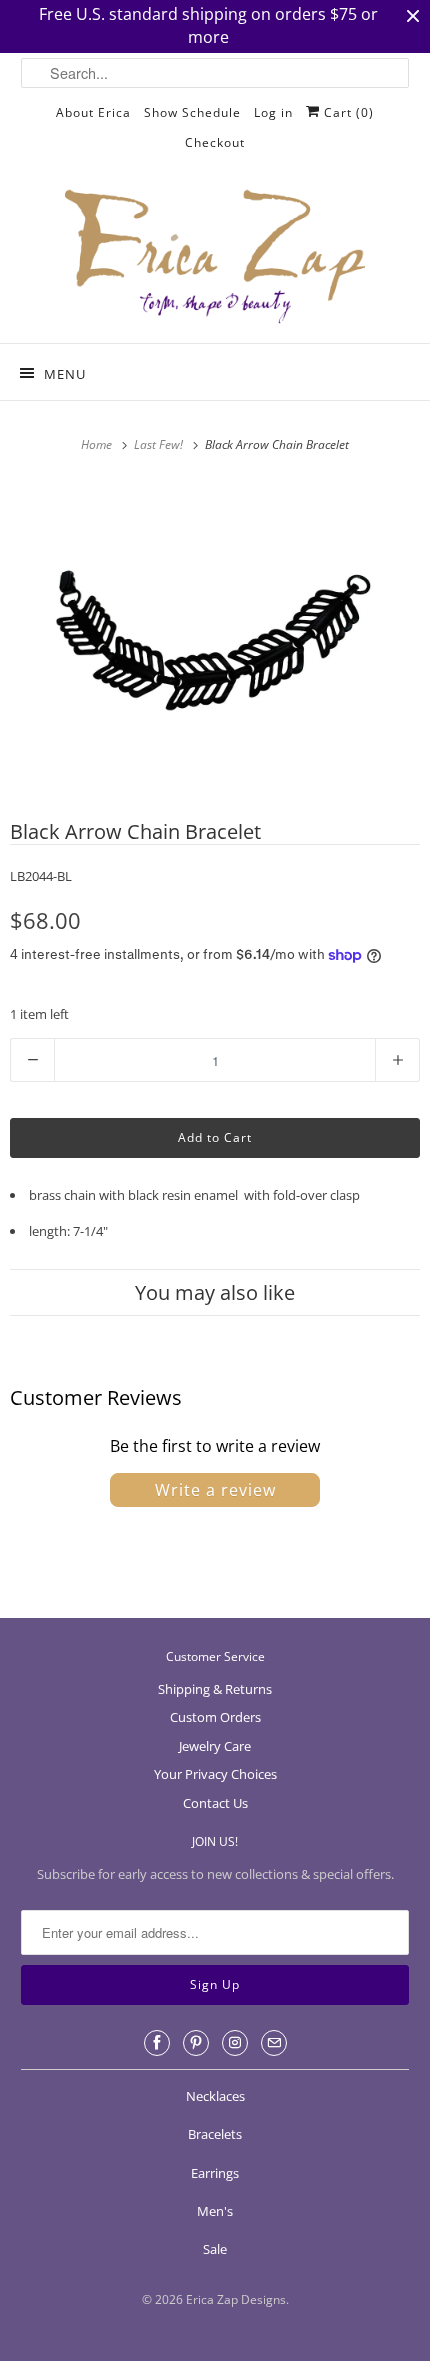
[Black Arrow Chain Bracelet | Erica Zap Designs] (215, 630)
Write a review (215, 1490)
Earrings (215, 2173)
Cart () (347, 112)
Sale (215, 2249)
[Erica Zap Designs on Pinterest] (196, 2043)
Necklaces (215, 2096)
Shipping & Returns (215, 1689)
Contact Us (215, 1803)
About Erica (93, 112)
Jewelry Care (215, 1746)
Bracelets (215, 2134)
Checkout (215, 142)
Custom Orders (215, 1717)
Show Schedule (192, 112)
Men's (215, 2211)
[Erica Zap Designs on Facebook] (157, 2043)
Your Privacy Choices (215, 1774)
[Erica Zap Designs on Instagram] (235, 2043)
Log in (273, 112)
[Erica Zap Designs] (215, 258)
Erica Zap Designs (236, 2299)
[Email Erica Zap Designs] (274, 2043)
